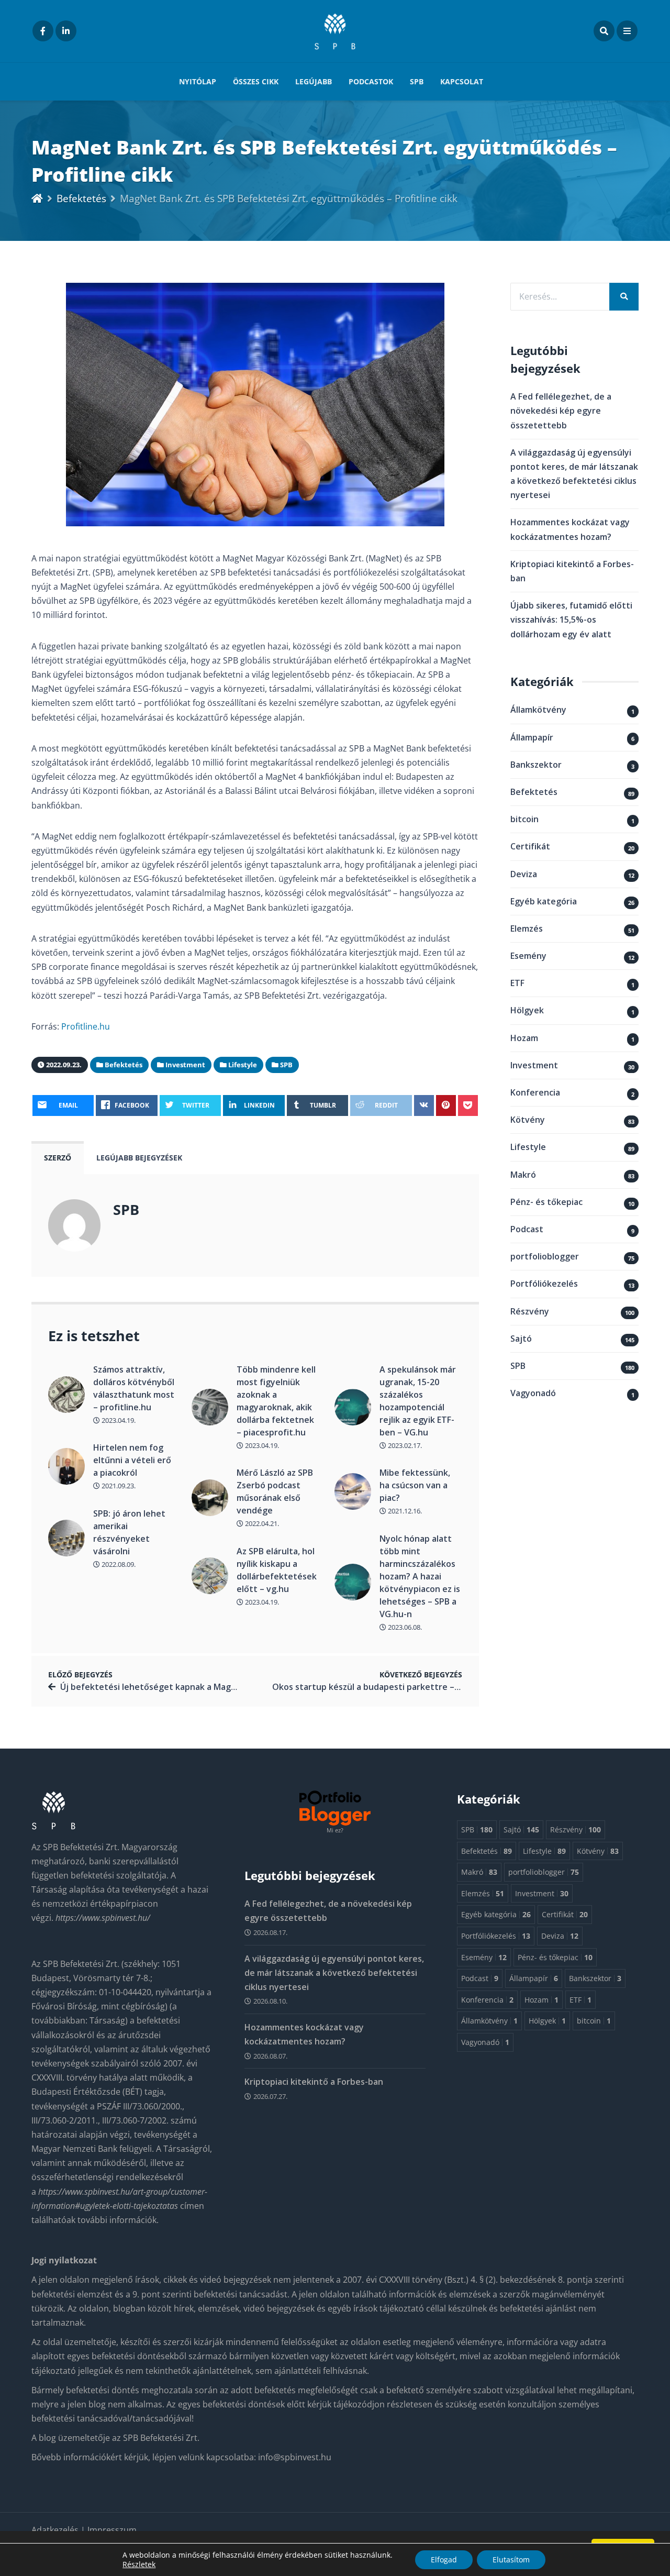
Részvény (530, 1311)
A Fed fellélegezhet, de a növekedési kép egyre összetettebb (561, 411)
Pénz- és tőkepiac (546, 1202)
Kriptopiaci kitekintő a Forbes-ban (314, 2082)
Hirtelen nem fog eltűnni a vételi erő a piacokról (132, 1460)
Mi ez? (335, 1830)
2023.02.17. (404, 1445)
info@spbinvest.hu (295, 2457)
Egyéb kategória (544, 901)
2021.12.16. (404, 1511)
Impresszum (112, 2530)
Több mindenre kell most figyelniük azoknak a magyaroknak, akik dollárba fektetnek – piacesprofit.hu (276, 1401)
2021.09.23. (118, 1486)
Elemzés (527, 928)
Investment (534, 1065)
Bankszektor (536, 765)
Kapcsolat (462, 81)
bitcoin (524, 819)
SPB (417, 81)
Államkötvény (538, 710)
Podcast (527, 1229)
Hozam (524, 1038)
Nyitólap (198, 81)
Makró (523, 1175)
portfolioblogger (545, 1256)
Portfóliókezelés (544, 1284)
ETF (517, 983)
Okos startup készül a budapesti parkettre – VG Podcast (388, 1687)
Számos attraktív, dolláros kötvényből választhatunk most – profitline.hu (134, 1388)
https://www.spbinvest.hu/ (103, 1918)
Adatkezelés (56, 2530)
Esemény (528, 956)
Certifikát (530, 846)
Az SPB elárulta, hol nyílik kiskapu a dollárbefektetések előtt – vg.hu (277, 1570)
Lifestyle (528, 1147)
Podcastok (371, 81)
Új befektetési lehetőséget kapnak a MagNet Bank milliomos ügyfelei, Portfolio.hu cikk (238, 1687)
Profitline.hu (86, 1026)
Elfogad (444, 2560)
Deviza (524, 874)
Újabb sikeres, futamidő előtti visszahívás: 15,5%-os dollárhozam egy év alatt (571, 620)
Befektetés (81, 198)
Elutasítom (511, 2560)
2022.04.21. (261, 1523)
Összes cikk (256, 81)
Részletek (139, 2564)
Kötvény (528, 1120)
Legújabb (314, 81)
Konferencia (535, 1092)
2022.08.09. (118, 1564)
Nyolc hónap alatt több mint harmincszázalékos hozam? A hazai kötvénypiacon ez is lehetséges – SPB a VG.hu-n (420, 1576)
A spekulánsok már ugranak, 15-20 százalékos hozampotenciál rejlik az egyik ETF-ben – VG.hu (418, 1401)
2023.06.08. (404, 1627)
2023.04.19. (118, 1420)
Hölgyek (527, 1010)
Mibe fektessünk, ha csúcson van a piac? (415, 1485)
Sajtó (521, 1339)
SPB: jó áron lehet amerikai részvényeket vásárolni (129, 1532)
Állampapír (532, 737)
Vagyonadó (533, 1393)
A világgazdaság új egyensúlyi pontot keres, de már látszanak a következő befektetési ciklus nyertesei (334, 1973)
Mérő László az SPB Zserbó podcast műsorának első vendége (275, 1491)
